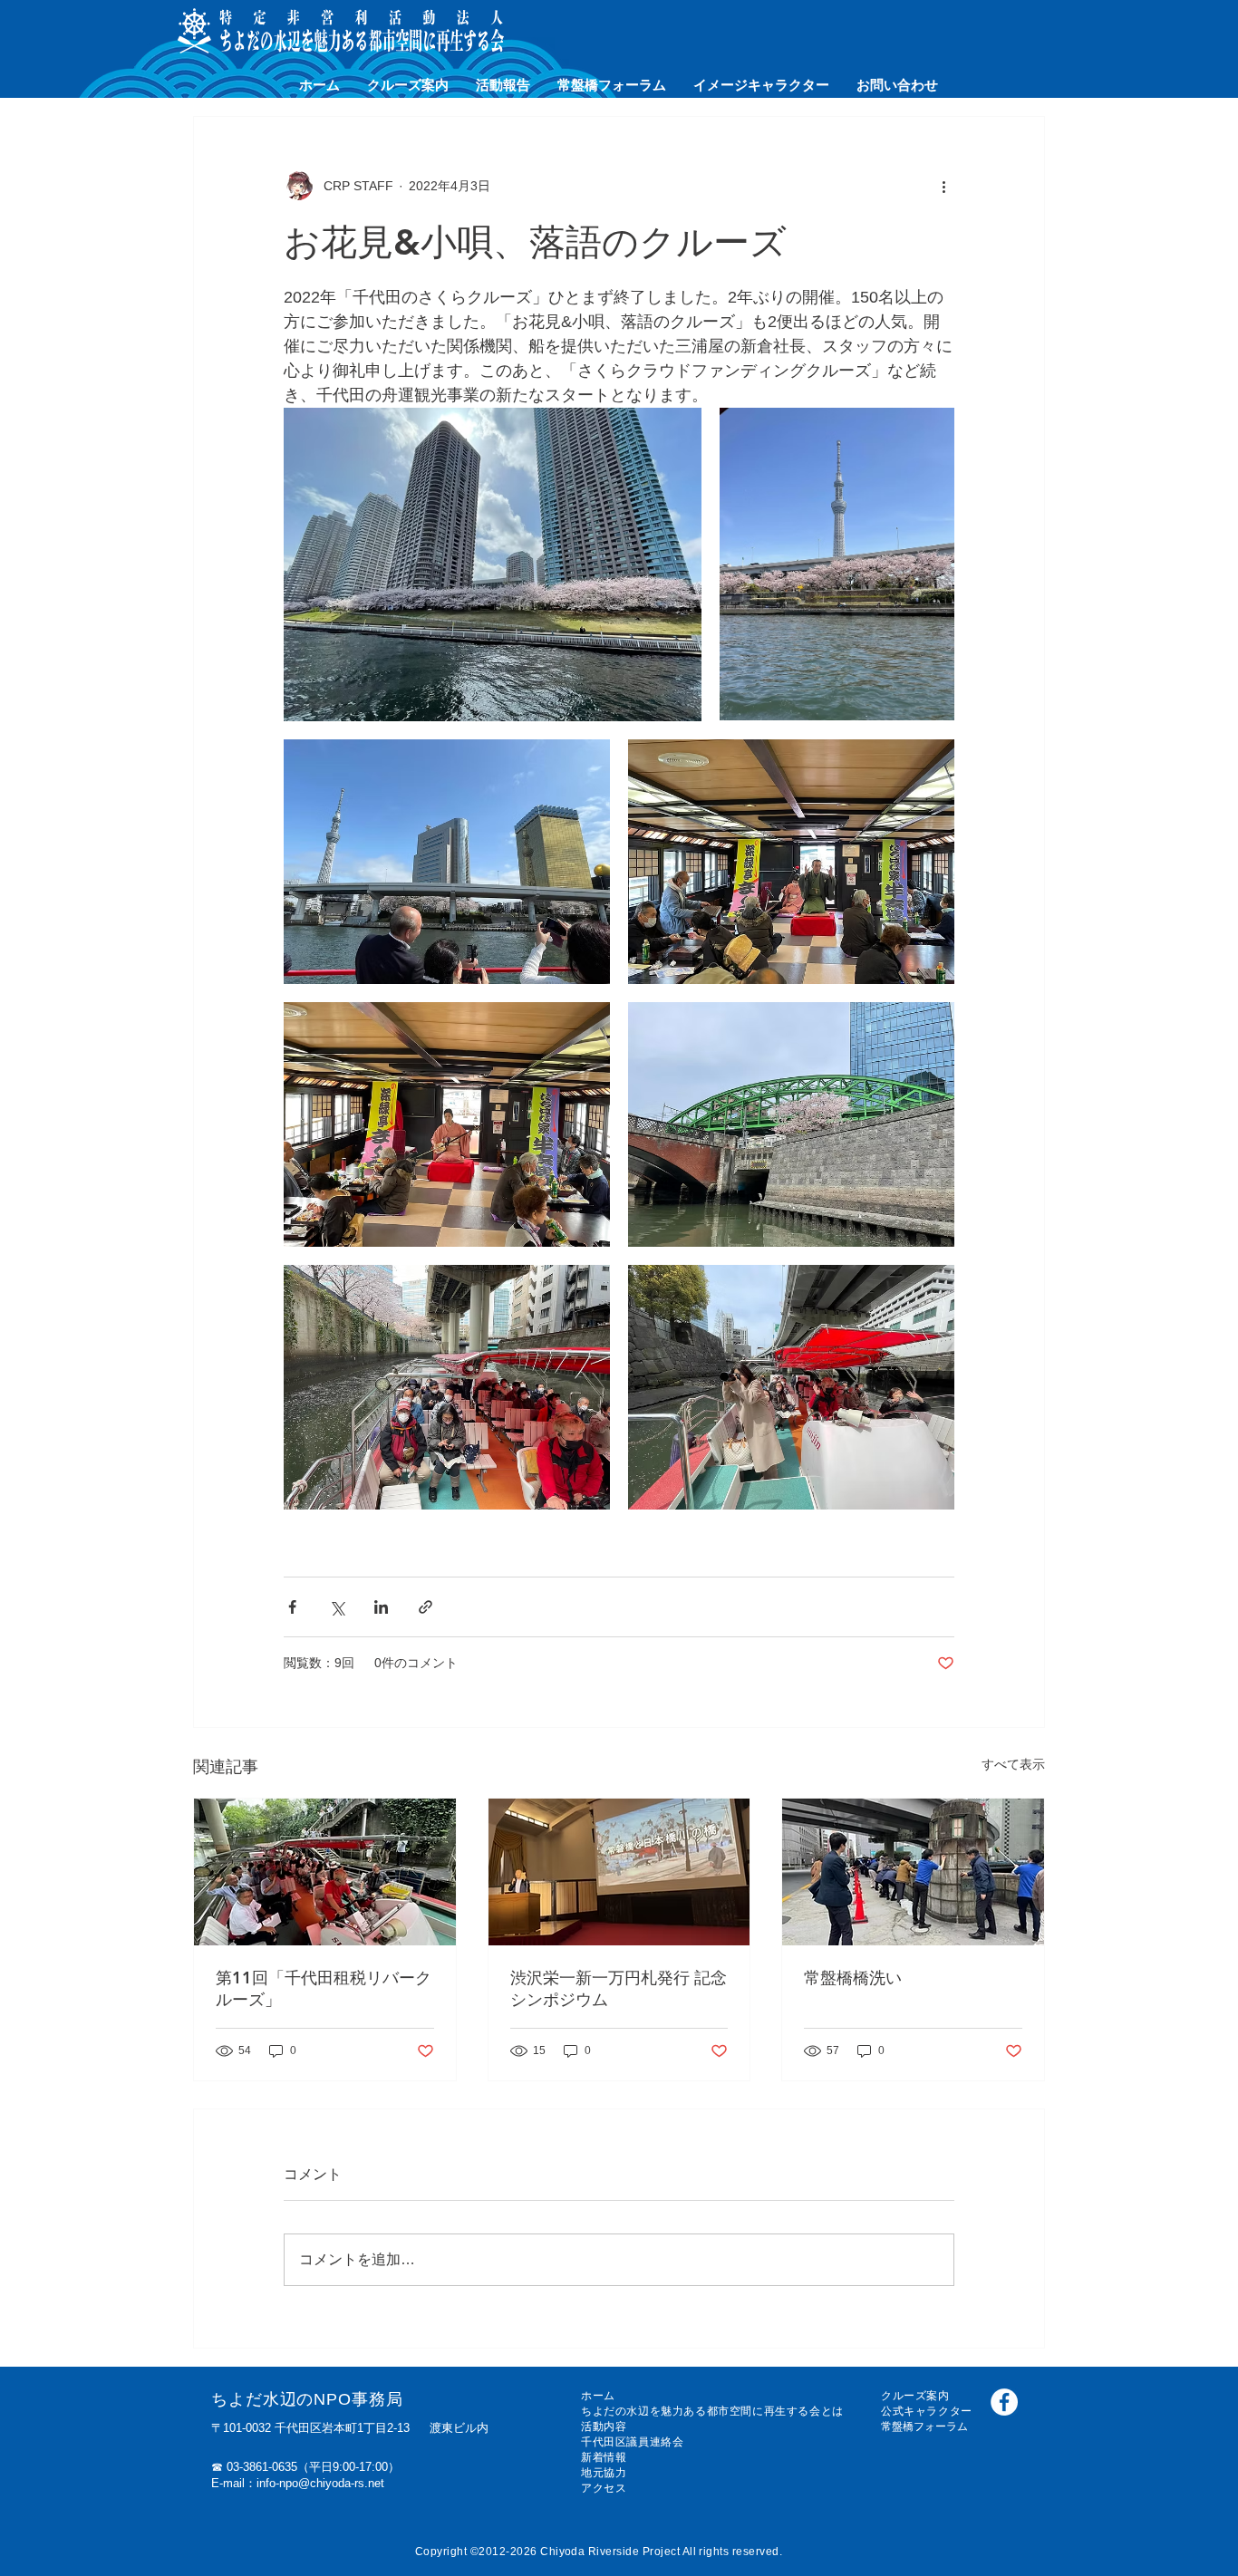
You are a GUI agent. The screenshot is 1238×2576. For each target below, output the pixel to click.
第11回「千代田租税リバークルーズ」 (324, 1988)
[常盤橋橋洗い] (913, 1872)
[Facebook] (1004, 2402)
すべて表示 (1013, 1764)
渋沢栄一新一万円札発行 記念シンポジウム (619, 1988)
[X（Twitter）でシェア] (337, 1607)
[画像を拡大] (493, 564)
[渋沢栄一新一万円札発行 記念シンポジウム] (619, 1872)
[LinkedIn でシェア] (381, 1607)
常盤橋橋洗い (853, 1978)
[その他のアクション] (943, 186)
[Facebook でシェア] (292, 1607)
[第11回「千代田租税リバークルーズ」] (325, 1872)
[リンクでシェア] (426, 1607)
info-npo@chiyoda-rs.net (320, 2483)
